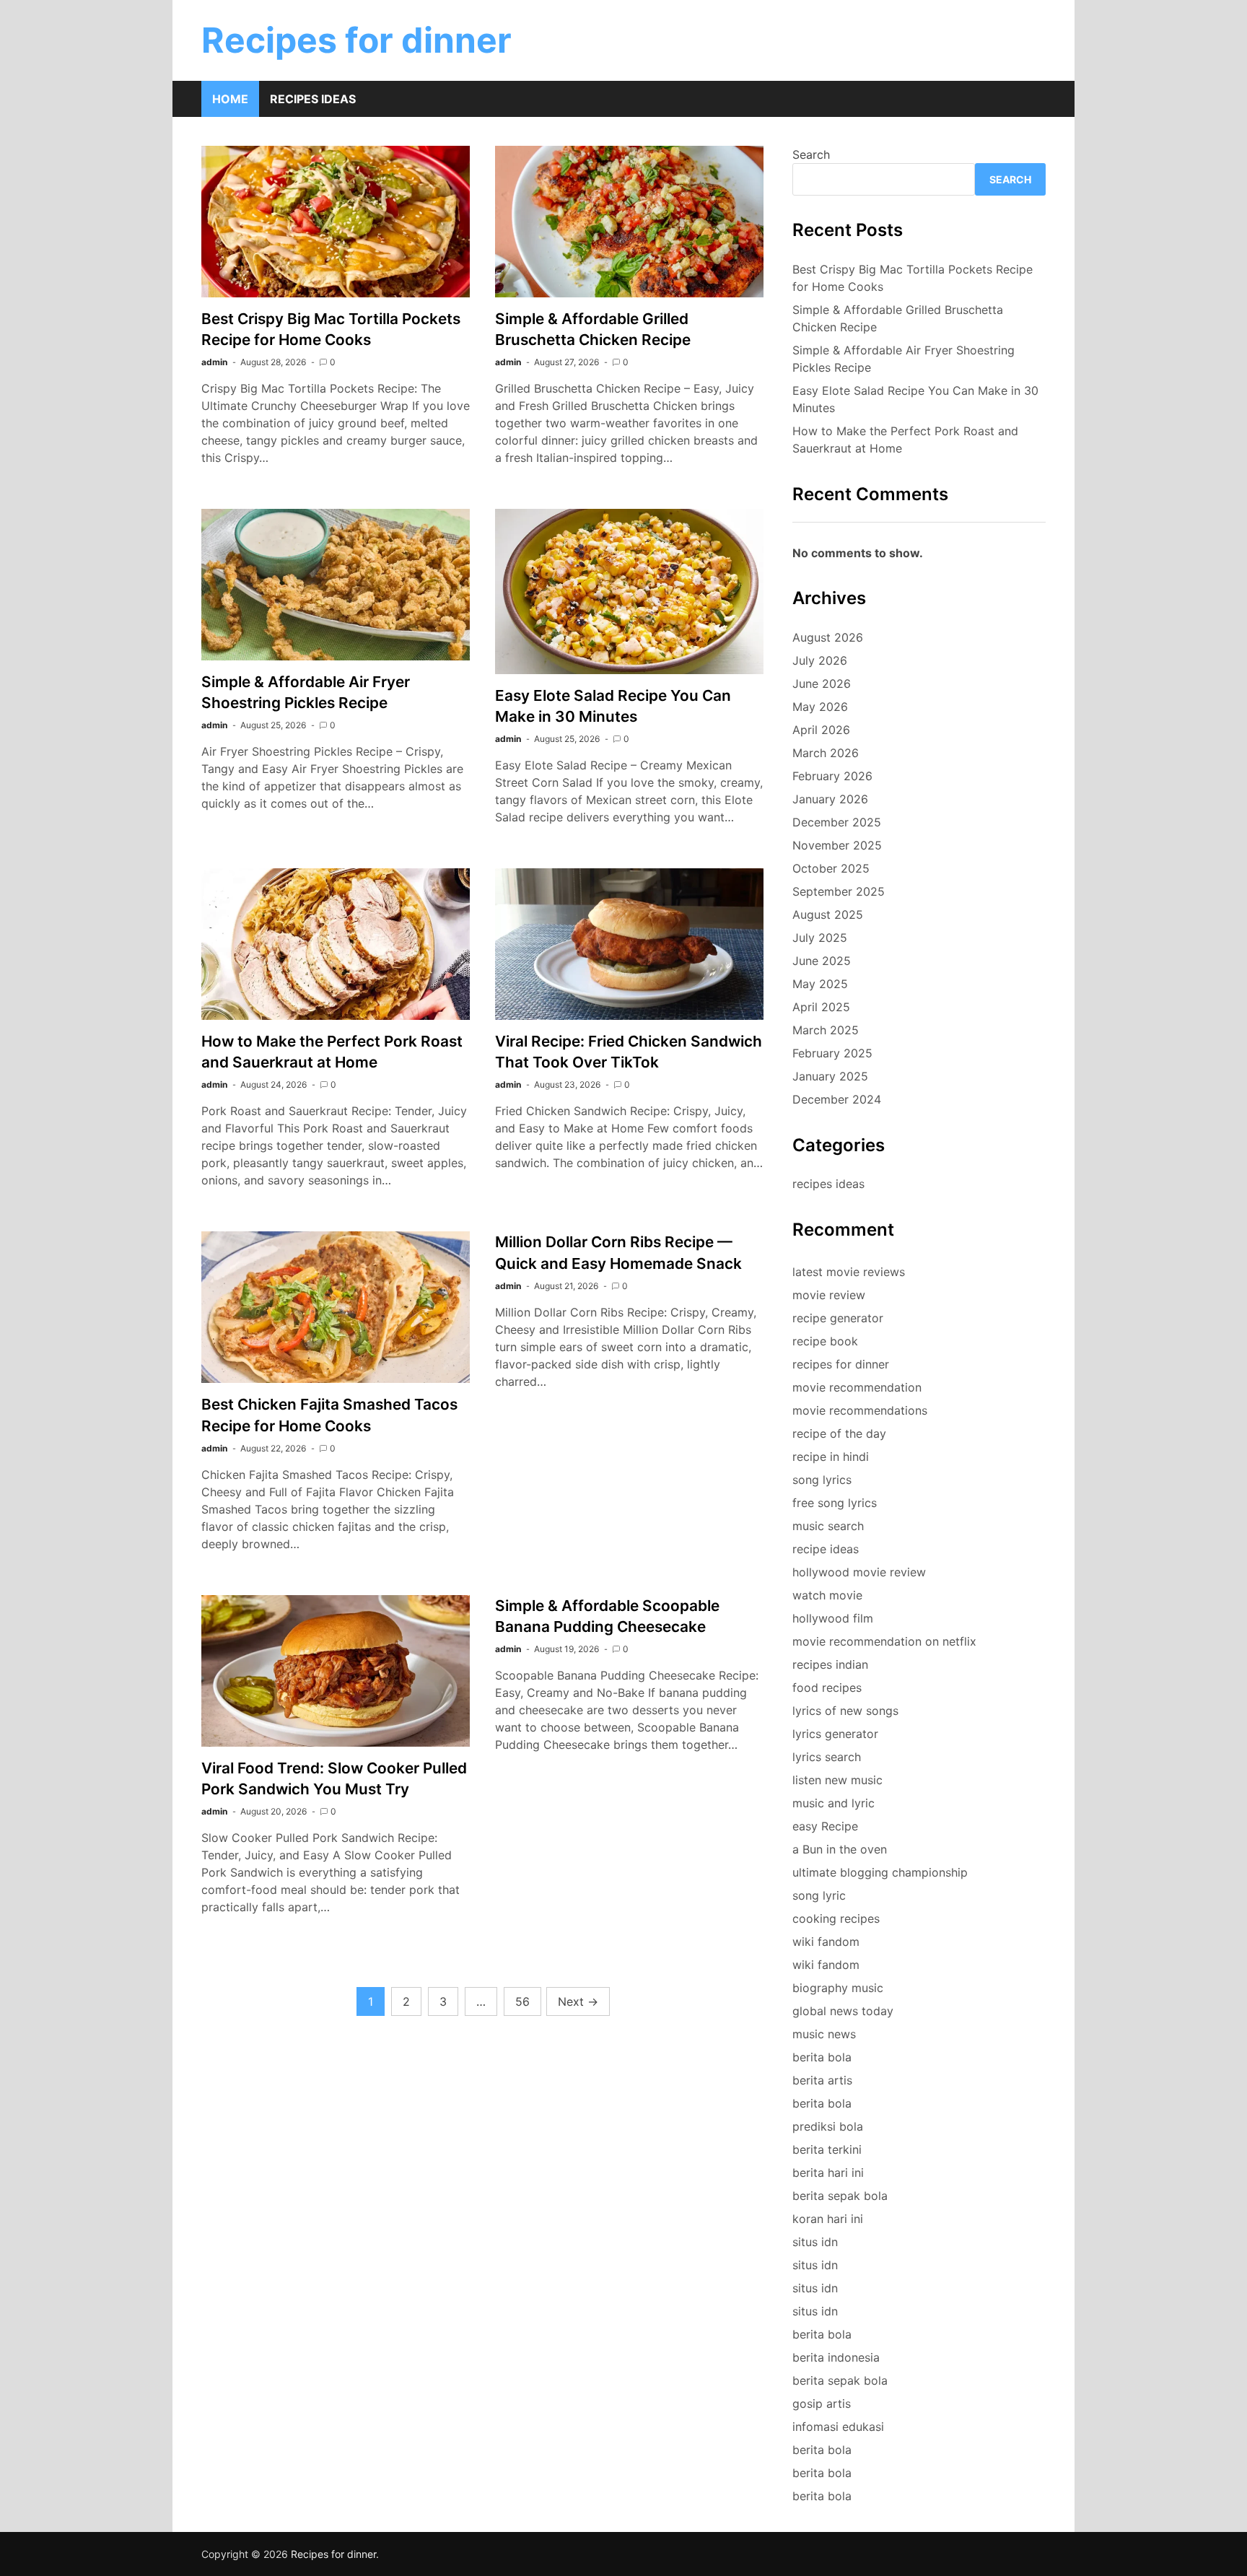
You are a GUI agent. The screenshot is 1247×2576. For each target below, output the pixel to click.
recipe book (825, 1341)
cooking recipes (836, 1918)
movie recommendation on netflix (884, 1641)
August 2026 (828, 637)
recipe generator (838, 1318)
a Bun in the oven (840, 1849)
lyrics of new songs (845, 1711)
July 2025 (820, 938)
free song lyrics (835, 1503)
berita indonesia (836, 2357)
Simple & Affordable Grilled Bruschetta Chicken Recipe (898, 318)
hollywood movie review (859, 1572)
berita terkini (827, 2149)
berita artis (822, 2080)
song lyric (819, 1895)
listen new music (837, 1780)
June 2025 (822, 961)
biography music (838, 1988)
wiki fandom (826, 1942)
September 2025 (839, 891)
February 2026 (832, 776)
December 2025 (837, 822)
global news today (843, 2011)
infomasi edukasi (838, 2427)
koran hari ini (828, 2219)
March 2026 (826, 753)
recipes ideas (828, 1184)
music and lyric (833, 1803)
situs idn (815, 2242)
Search (811, 154)
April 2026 (821, 730)
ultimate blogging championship (880, 1872)
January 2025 (830, 1076)
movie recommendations (860, 1410)
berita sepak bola (840, 2196)
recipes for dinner (841, 1364)
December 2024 (837, 1099)
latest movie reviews (849, 1272)
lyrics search (827, 1757)
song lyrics (822, 1480)
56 (522, 2001)
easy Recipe (825, 1826)
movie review (829, 1295)
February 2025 (832, 1053)
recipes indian (830, 1664)
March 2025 (826, 1030)
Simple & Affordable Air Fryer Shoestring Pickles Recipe (903, 359)
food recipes (827, 1688)
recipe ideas (826, 1549)
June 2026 (822, 684)
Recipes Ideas (313, 99)
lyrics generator (835, 1734)
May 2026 (820, 707)
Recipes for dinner (356, 40)
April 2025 (821, 1007)
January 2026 (830, 799)
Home (230, 99)
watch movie (827, 1595)
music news (824, 2034)
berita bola (822, 2057)
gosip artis (822, 2403)
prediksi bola (828, 2126)
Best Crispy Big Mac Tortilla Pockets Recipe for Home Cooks (913, 278)
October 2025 (831, 868)
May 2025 (820, 984)
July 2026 (820, 660)
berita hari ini (828, 2173)
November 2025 (837, 845)
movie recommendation (857, 1387)
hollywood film (833, 1618)
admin (214, 362)
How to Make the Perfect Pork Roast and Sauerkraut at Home (905, 440)
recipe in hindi (831, 1457)
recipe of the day (839, 1433)
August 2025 (828, 914)
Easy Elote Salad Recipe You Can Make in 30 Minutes (915, 399)
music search (828, 1526)
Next (578, 2001)
